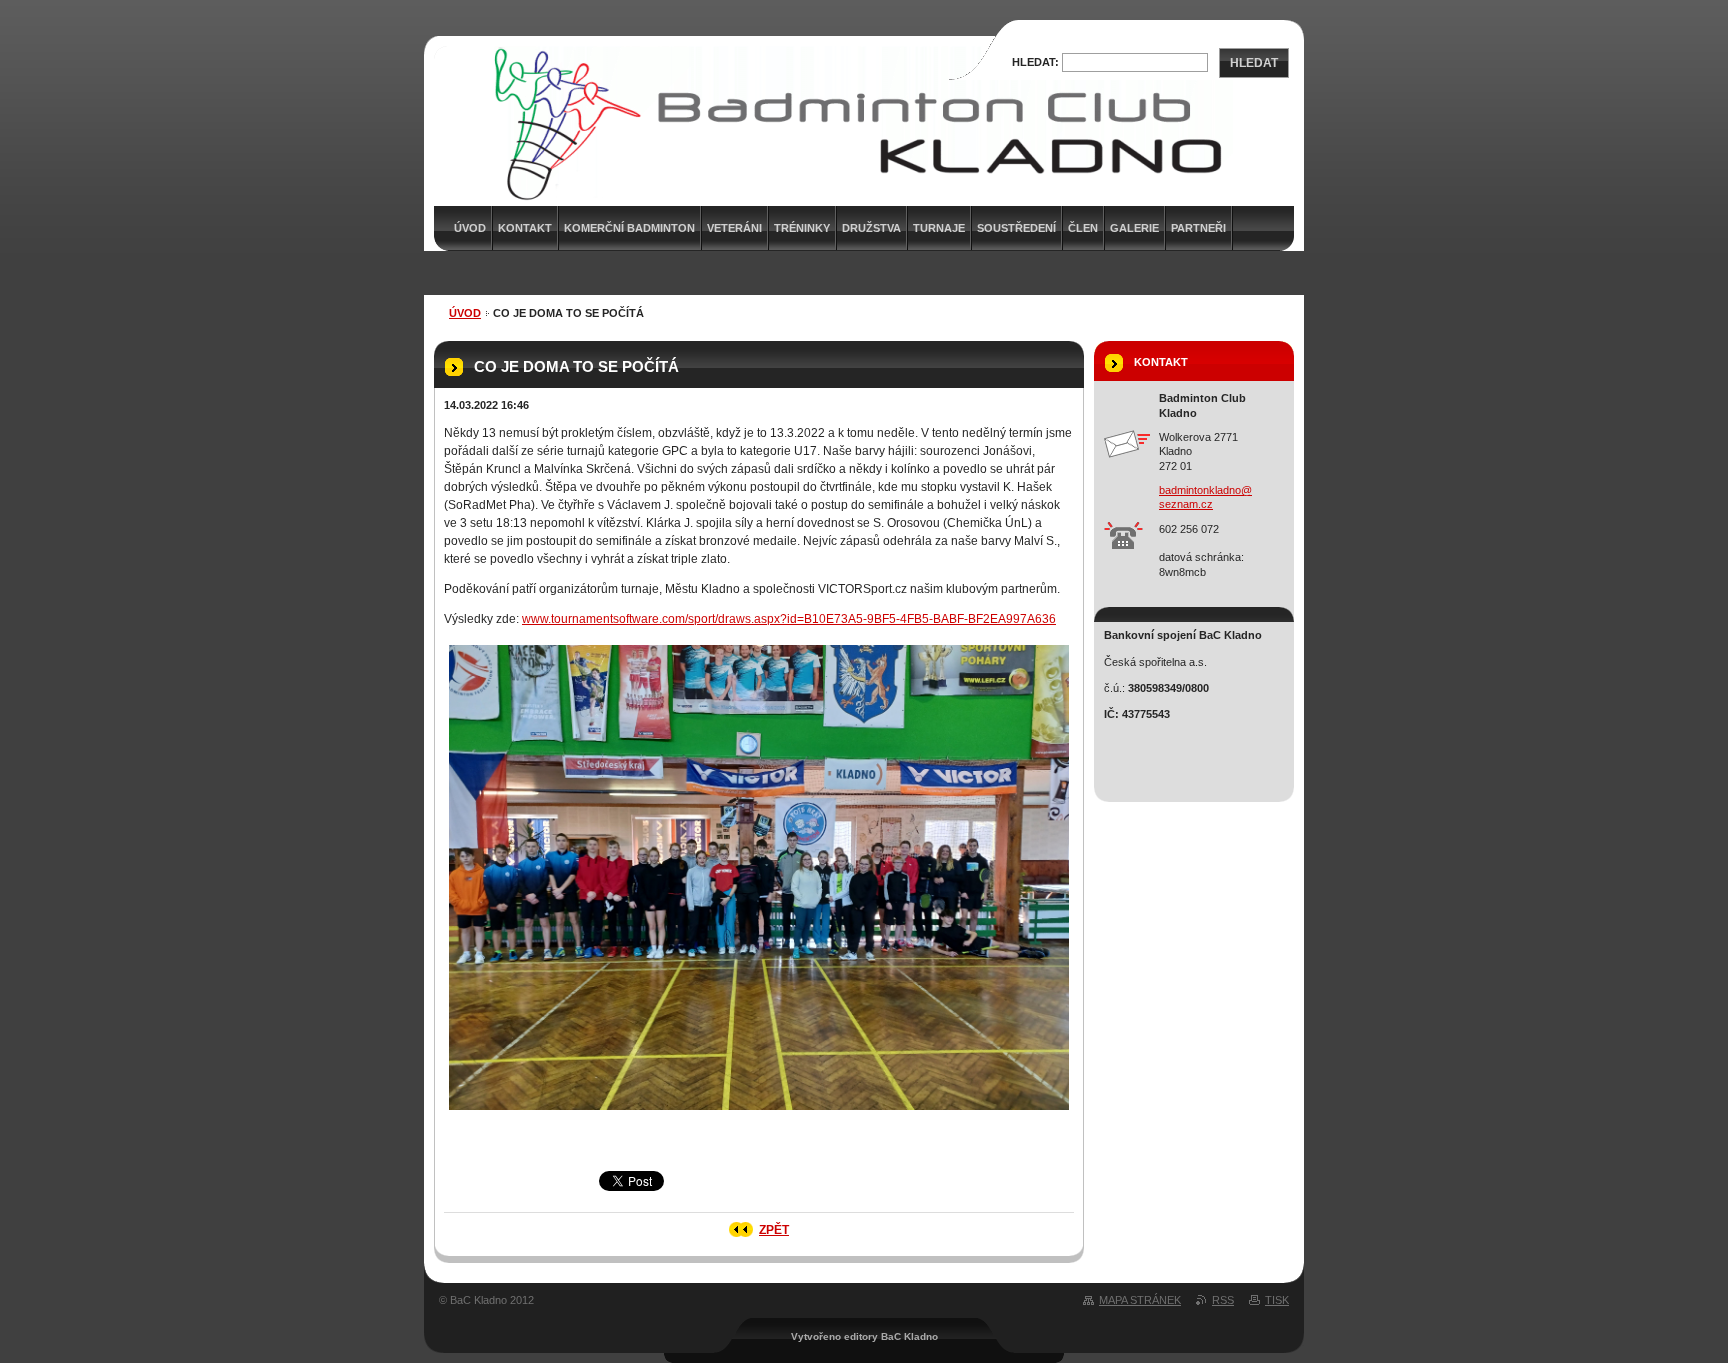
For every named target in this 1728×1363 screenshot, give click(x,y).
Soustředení (1016, 228)
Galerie (1134, 228)
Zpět (774, 1230)
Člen (1083, 228)
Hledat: (1035, 62)
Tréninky (802, 228)
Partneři (1198, 228)
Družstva (871, 228)
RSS (1223, 1300)
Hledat (1254, 63)
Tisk (1277, 1300)
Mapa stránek (1140, 1300)
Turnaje (939, 228)
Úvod (465, 313)
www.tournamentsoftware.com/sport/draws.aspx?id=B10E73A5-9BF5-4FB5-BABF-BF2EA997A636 (789, 619)
